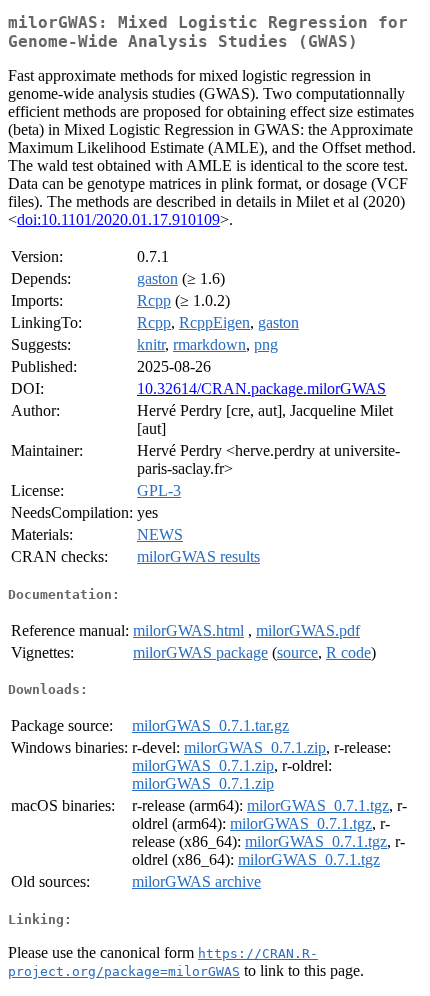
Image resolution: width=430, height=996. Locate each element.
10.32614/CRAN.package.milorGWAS (261, 388)
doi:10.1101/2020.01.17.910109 (118, 219)
